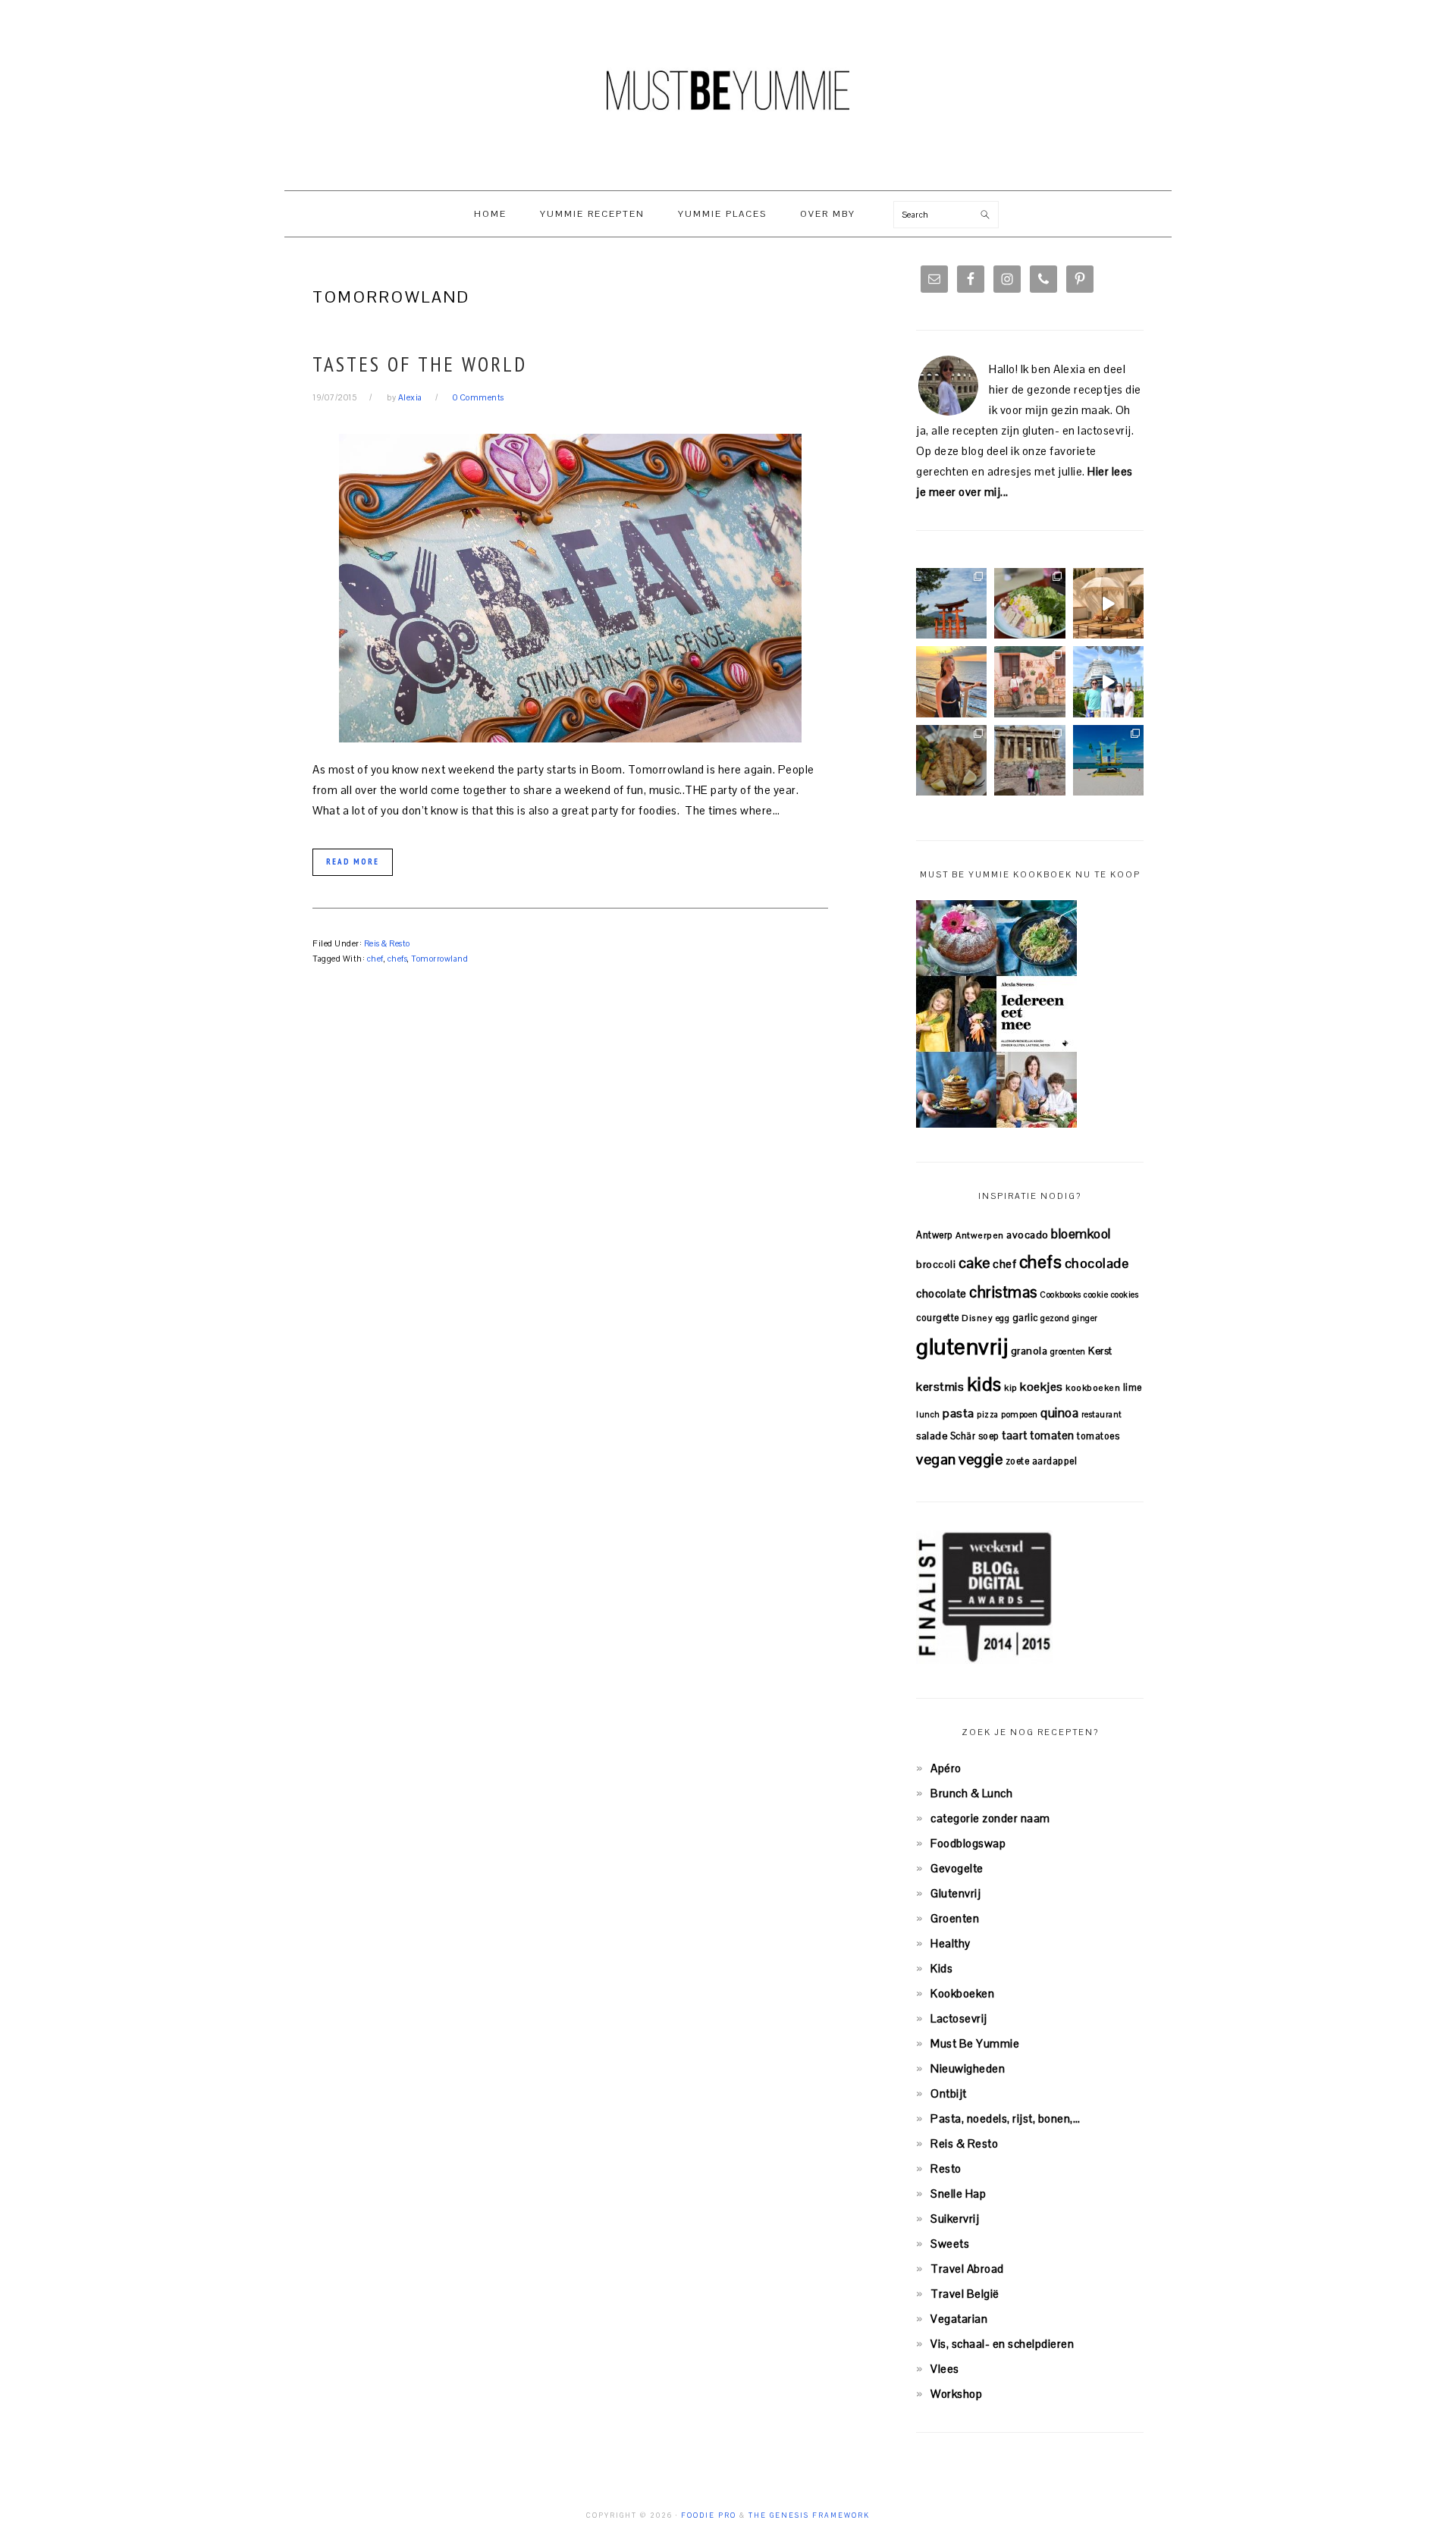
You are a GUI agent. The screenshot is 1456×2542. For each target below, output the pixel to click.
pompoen (1020, 1414)
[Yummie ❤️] (951, 760)
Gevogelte (957, 1868)
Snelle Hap (958, 2194)
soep (989, 1436)
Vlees (945, 2369)
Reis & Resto (387, 943)
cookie (1096, 1295)
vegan (936, 1459)
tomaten (1052, 1435)
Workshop (956, 2394)
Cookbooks (1061, 1295)
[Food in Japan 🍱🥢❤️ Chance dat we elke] (1029, 603)
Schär (963, 1436)
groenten (1068, 1351)
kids (984, 1384)
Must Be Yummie (728, 90)
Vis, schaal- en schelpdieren (1002, 2344)
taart (1015, 1435)
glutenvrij (962, 1347)
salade (932, 1436)
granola (1029, 1351)
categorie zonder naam (990, 1818)
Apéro (946, 1768)
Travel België (965, 2294)
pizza (988, 1414)
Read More (353, 861)
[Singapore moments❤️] (1029, 681)
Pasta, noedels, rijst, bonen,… (1005, 2118)
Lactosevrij (959, 2018)
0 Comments (479, 397)
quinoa (1059, 1413)
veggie (981, 1459)
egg (1003, 1318)
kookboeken (1093, 1387)
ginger (1085, 1318)
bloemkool (1081, 1234)
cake (974, 1263)
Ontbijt (949, 2093)
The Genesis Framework (809, 2515)
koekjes (1042, 1387)
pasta (959, 1413)
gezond (1055, 1318)
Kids (941, 1968)
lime (1133, 1387)
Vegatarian (959, 2319)
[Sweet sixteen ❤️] (951, 681)
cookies (1125, 1295)
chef (375, 959)
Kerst (1100, 1351)
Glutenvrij (955, 1893)
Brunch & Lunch (971, 1793)
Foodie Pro (709, 2515)
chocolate (941, 1293)
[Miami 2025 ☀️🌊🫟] (1108, 760)
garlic (1025, 1318)
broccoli (936, 1265)
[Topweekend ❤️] (1029, 760)
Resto (946, 2169)
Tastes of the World (420, 364)
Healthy (951, 1943)
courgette (938, 1318)
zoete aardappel (1042, 1461)
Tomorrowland (439, 959)
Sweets (950, 2244)
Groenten (955, 1918)
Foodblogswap (968, 1843)
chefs (398, 959)
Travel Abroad (967, 2269)
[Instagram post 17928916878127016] (951, 603)
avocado (1028, 1235)
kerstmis (940, 1387)
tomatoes (1098, 1436)
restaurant (1102, 1414)
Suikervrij (955, 2219)
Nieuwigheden (968, 2068)
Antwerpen (980, 1235)
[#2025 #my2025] (1108, 681)
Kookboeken (962, 1993)
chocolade (1097, 1263)
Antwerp (935, 1235)
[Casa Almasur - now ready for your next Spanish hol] (1108, 603)
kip (1011, 1387)
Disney (977, 1318)
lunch (928, 1414)
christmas (1003, 1292)
